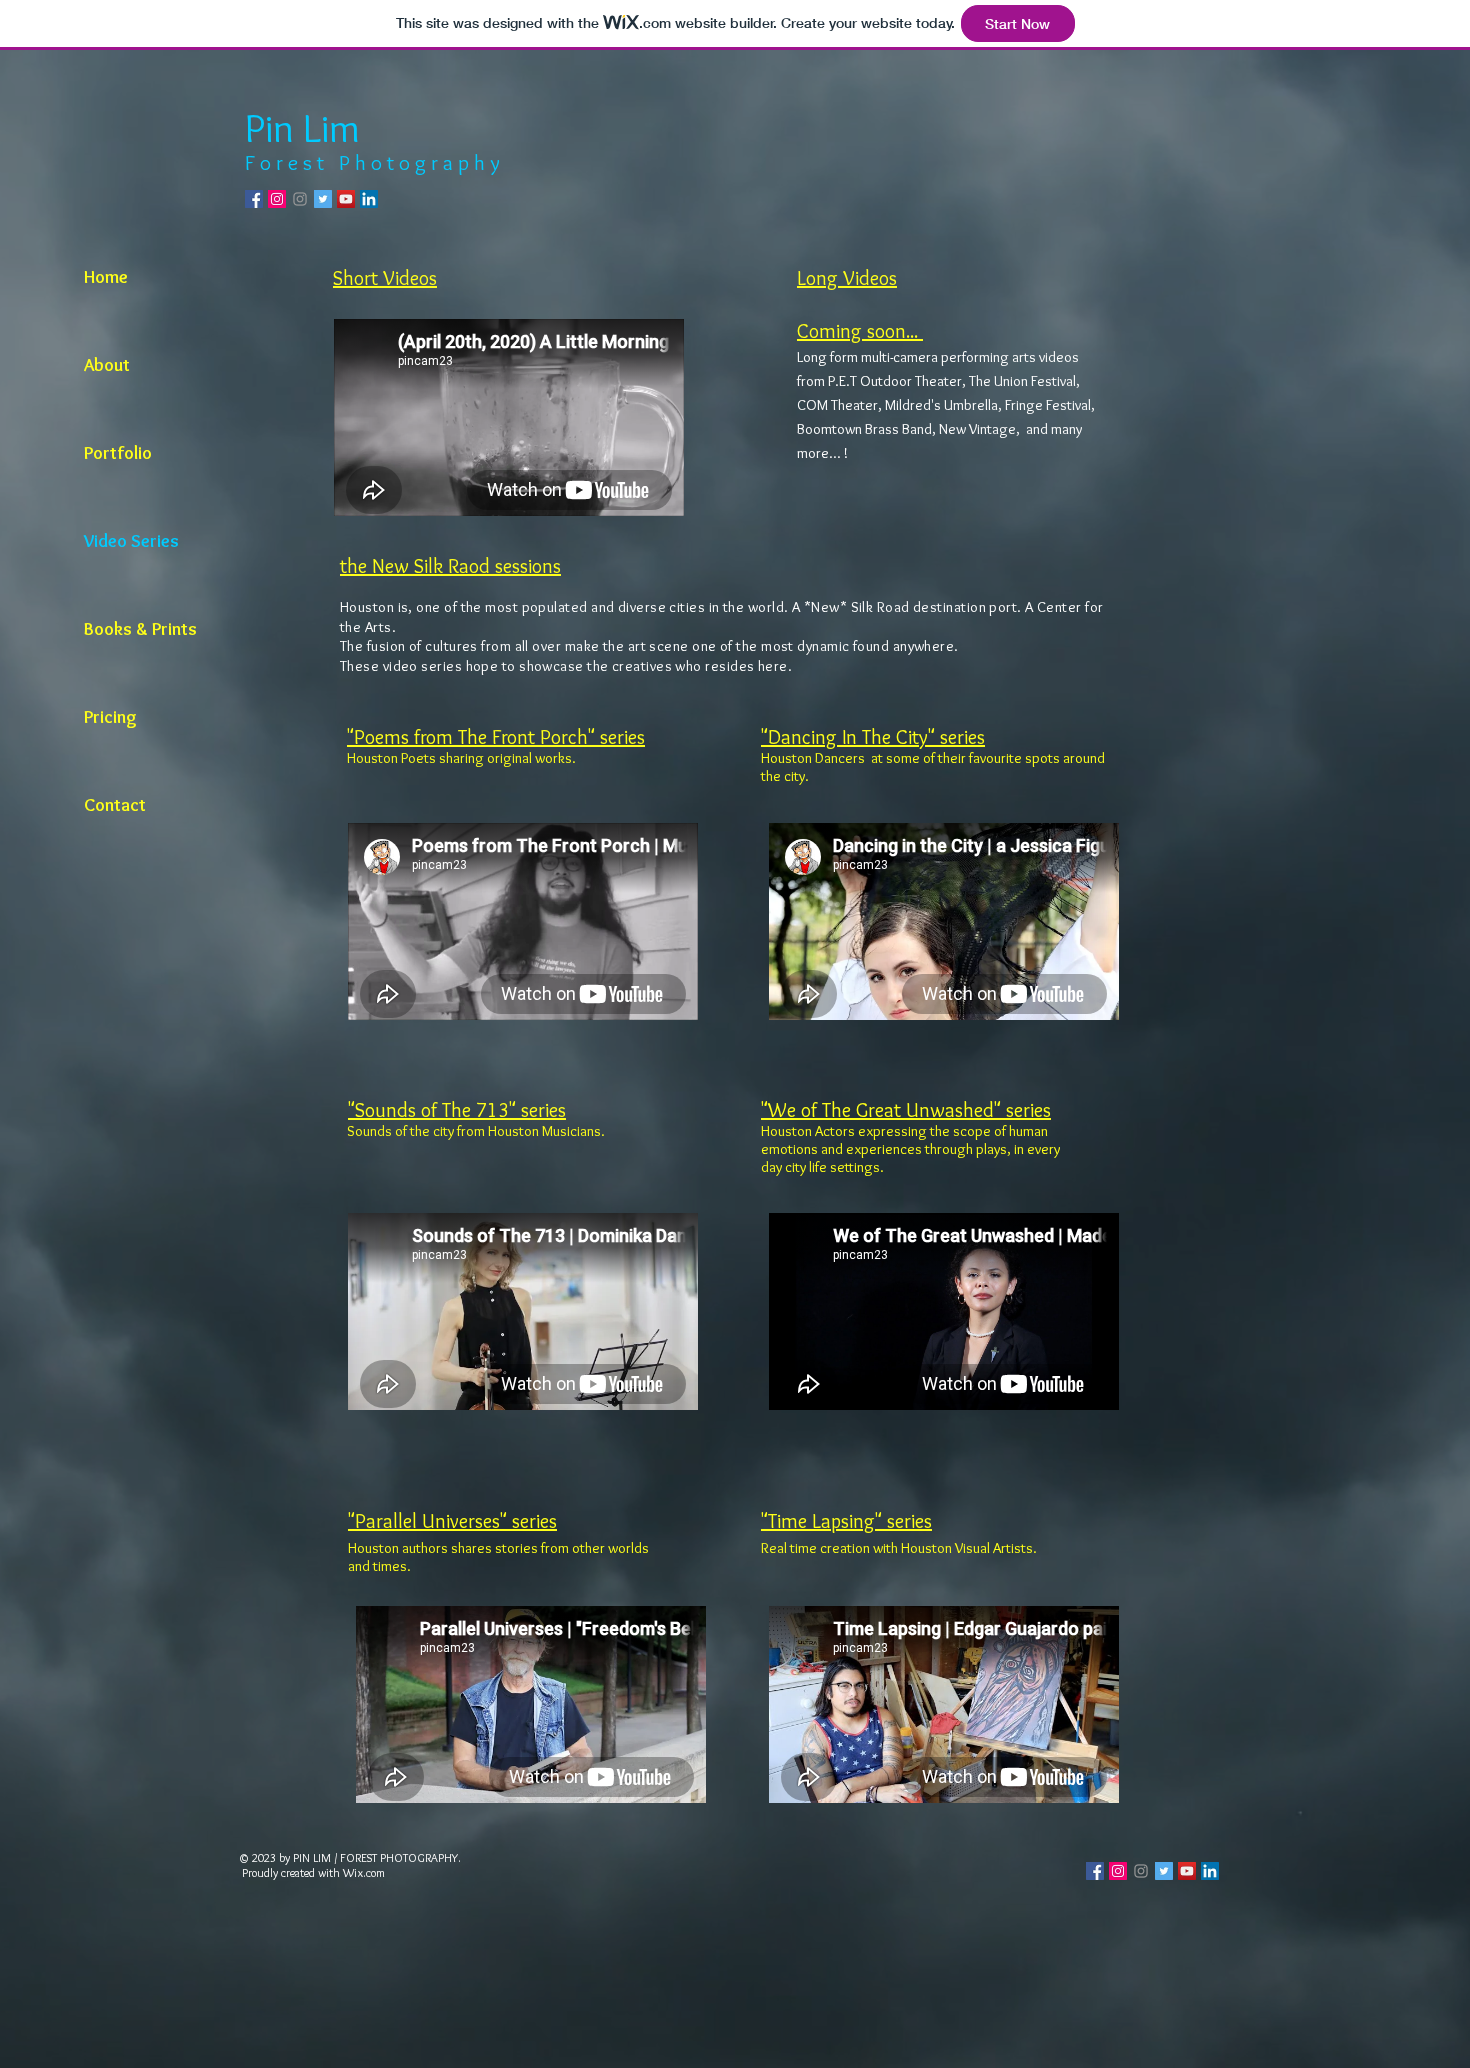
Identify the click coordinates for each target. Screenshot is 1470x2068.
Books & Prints (140, 629)
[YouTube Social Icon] (346, 199)
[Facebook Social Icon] (254, 199)
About (107, 365)
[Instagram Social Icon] (277, 199)
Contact (115, 805)
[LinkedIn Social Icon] (369, 199)
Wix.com (364, 1872)
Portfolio (118, 453)
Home (106, 277)
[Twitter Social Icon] (323, 199)
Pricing (110, 717)
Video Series (131, 541)
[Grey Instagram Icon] (300, 199)
